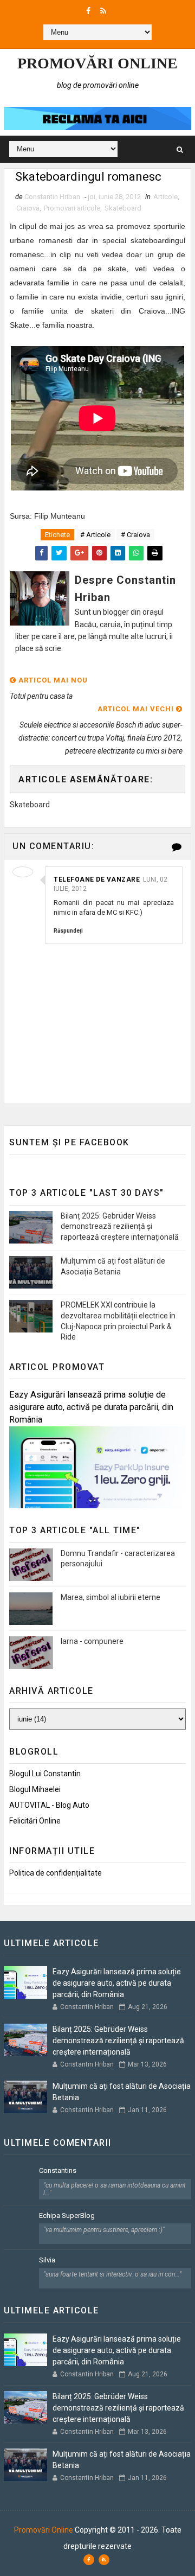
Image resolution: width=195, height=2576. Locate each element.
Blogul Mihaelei (35, 1789)
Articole (165, 197)
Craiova (28, 208)
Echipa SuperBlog (67, 2215)
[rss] (103, 11)
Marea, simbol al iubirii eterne (110, 1597)
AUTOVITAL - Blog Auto (49, 1805)
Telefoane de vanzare (97, 879)
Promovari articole (72, 208)
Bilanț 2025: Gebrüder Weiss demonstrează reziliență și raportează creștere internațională (120, 1226)
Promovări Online (97, 63)
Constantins (58, 2170)
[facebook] (88, 11)
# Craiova (135, 535)
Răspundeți (68, 931)
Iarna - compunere (92, 1641)
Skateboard (123, 208)
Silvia (47, 2260)
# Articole (95, 535)
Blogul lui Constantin (45, 1774)
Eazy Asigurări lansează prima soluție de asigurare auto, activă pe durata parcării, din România (91, 1407)
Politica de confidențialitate (56, 1873)
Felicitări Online (35, 1821)
